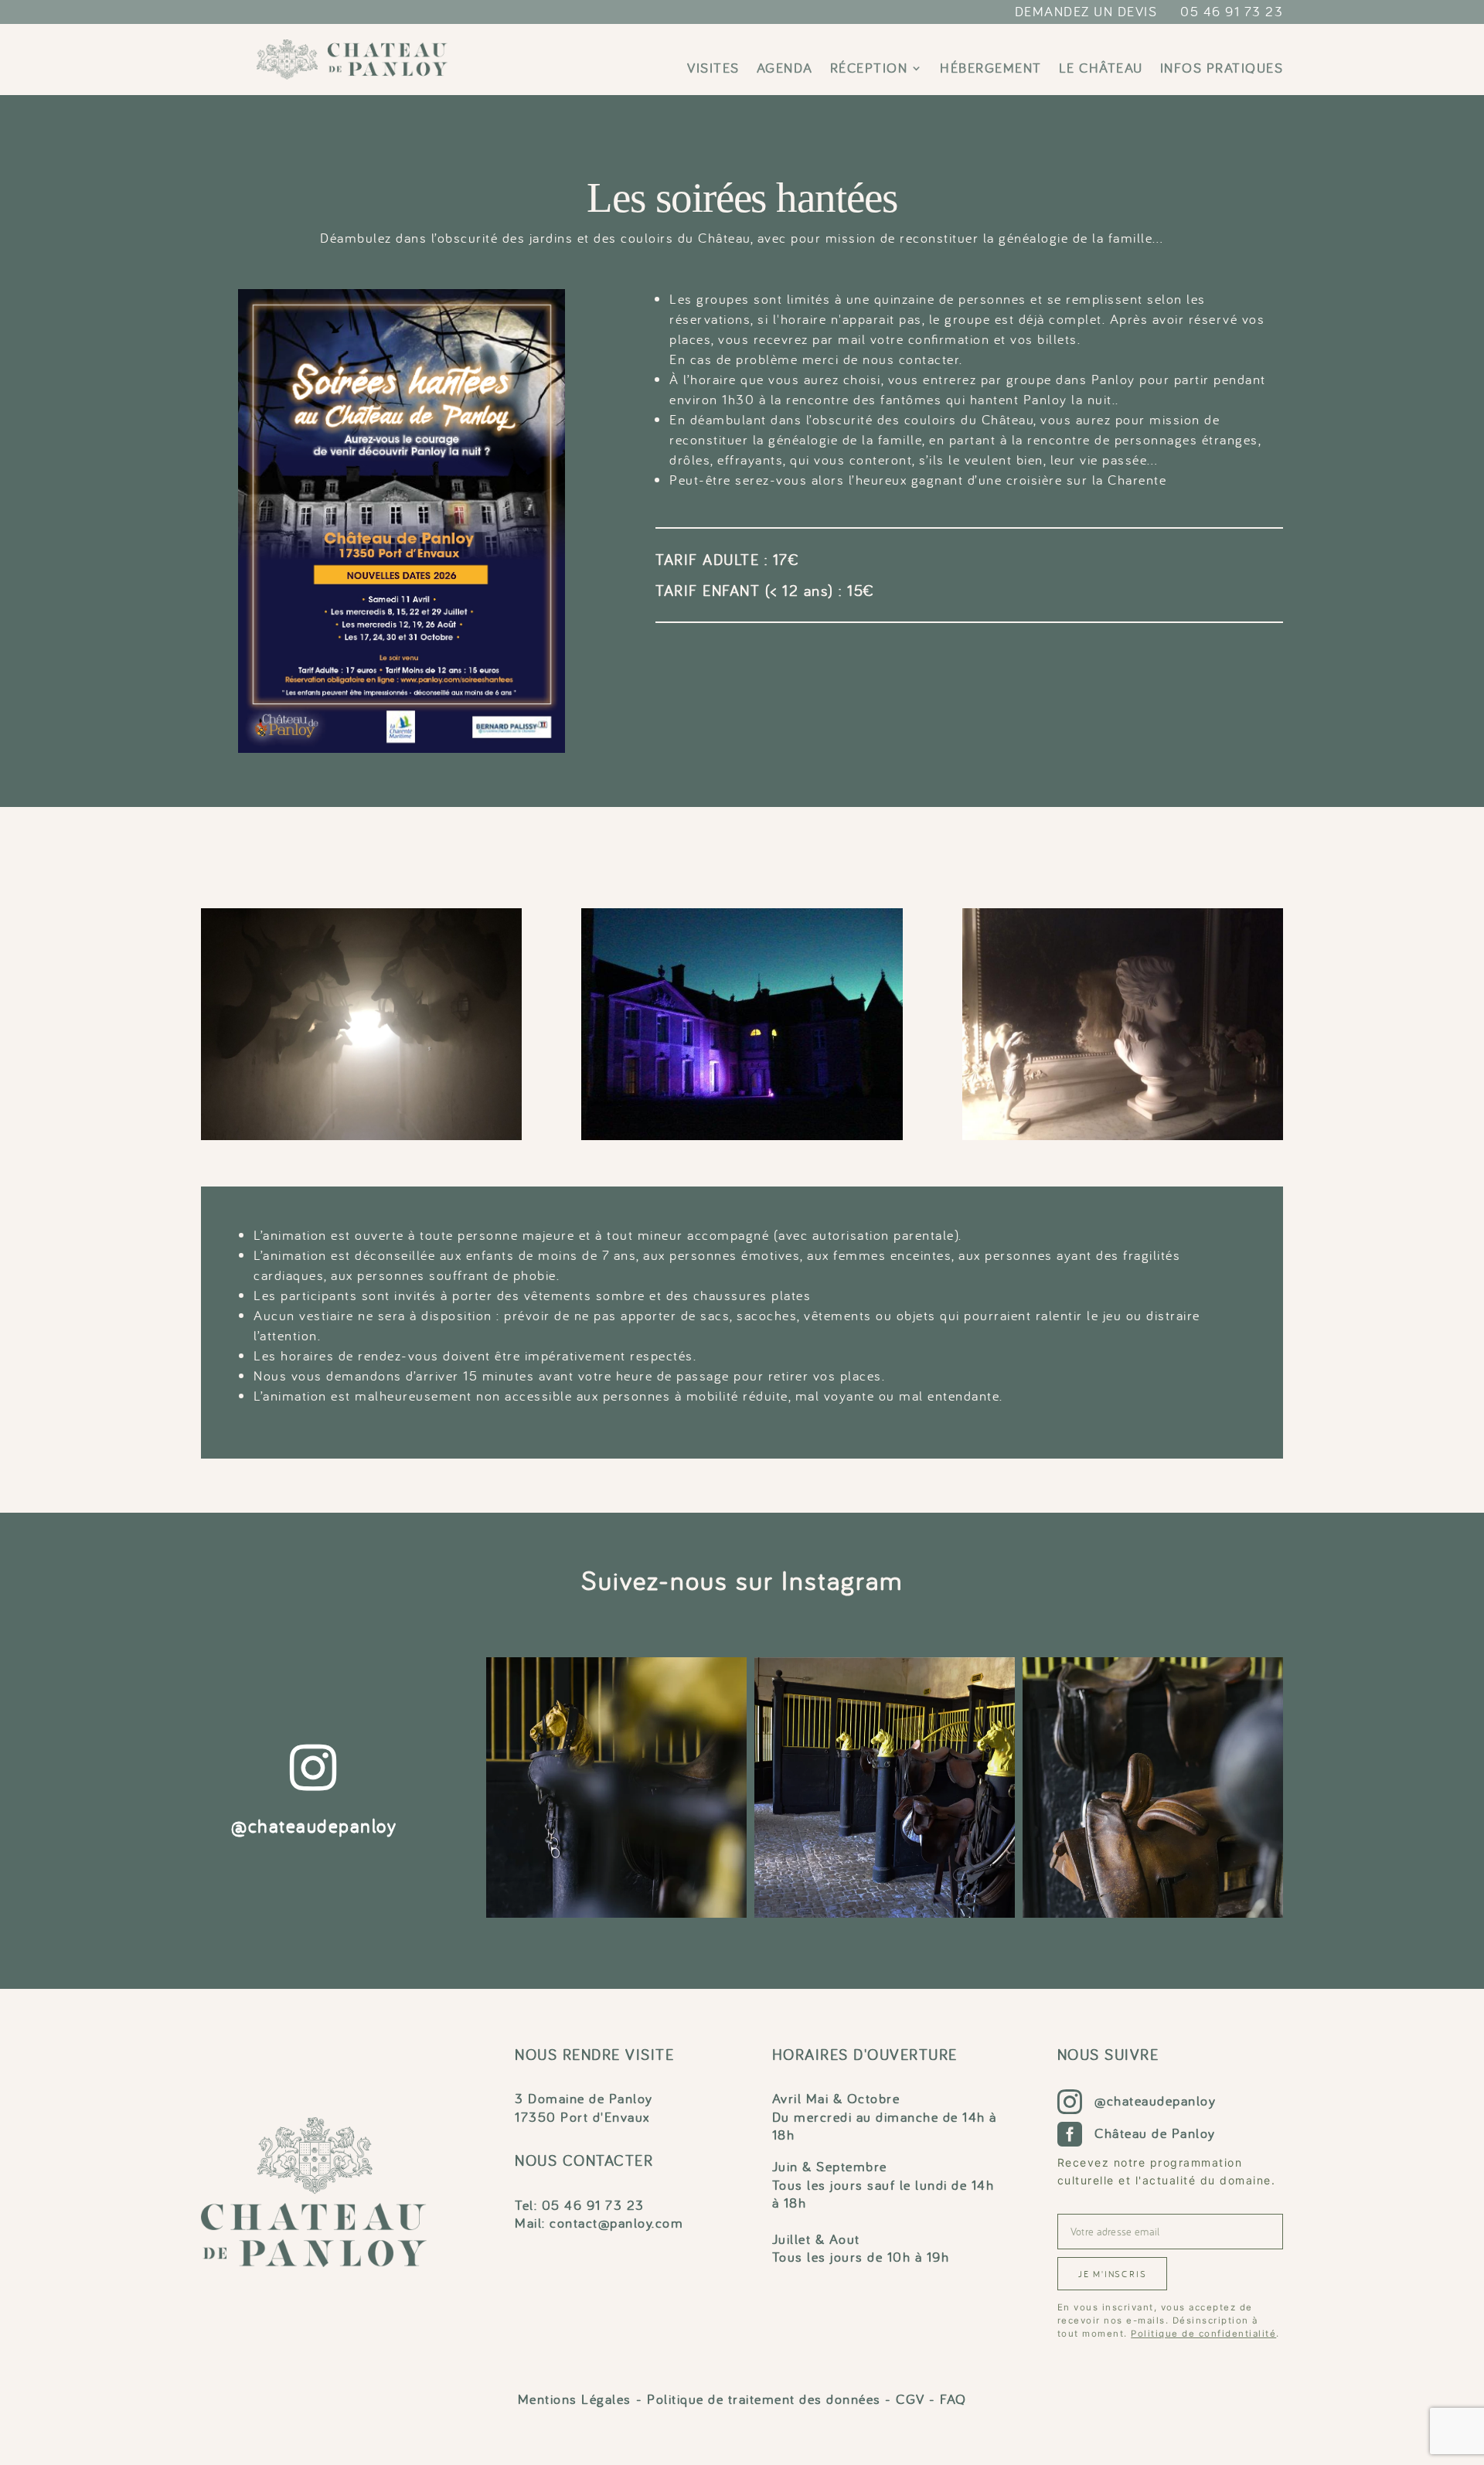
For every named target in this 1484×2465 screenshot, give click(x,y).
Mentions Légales (575, 2399)
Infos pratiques (1222, 70)
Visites (713, 70)
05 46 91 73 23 (1232, 11)
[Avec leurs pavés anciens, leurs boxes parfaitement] (885, 1787)
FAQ (953, 2399)
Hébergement (991, 70)
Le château (1101, 70)
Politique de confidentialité (1203, 2334)
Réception (869, 70)
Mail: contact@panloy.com (599, 2223)
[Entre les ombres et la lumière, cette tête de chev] (616, 1787)
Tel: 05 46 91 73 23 (580, 2205)
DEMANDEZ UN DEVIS (1086, 11)
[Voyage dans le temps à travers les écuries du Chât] (1153, 1787)
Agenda (785, 70)
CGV (910, 2399)
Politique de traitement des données (764, 2399)
